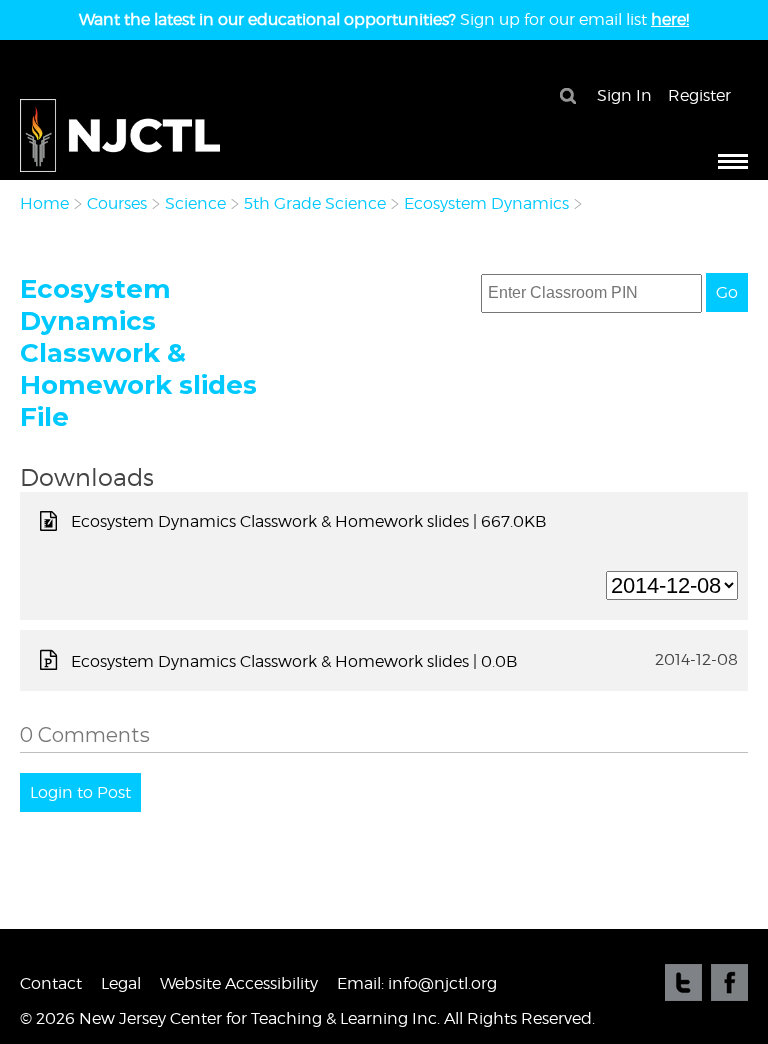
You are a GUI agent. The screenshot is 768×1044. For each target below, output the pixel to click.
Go (727, 292)
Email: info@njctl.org (417, 983)
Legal (121, 983)
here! (670, 19)
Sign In (624, 95)
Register (699, 95)
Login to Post (80, 792)
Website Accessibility (239, 983)
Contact (51, 983)
